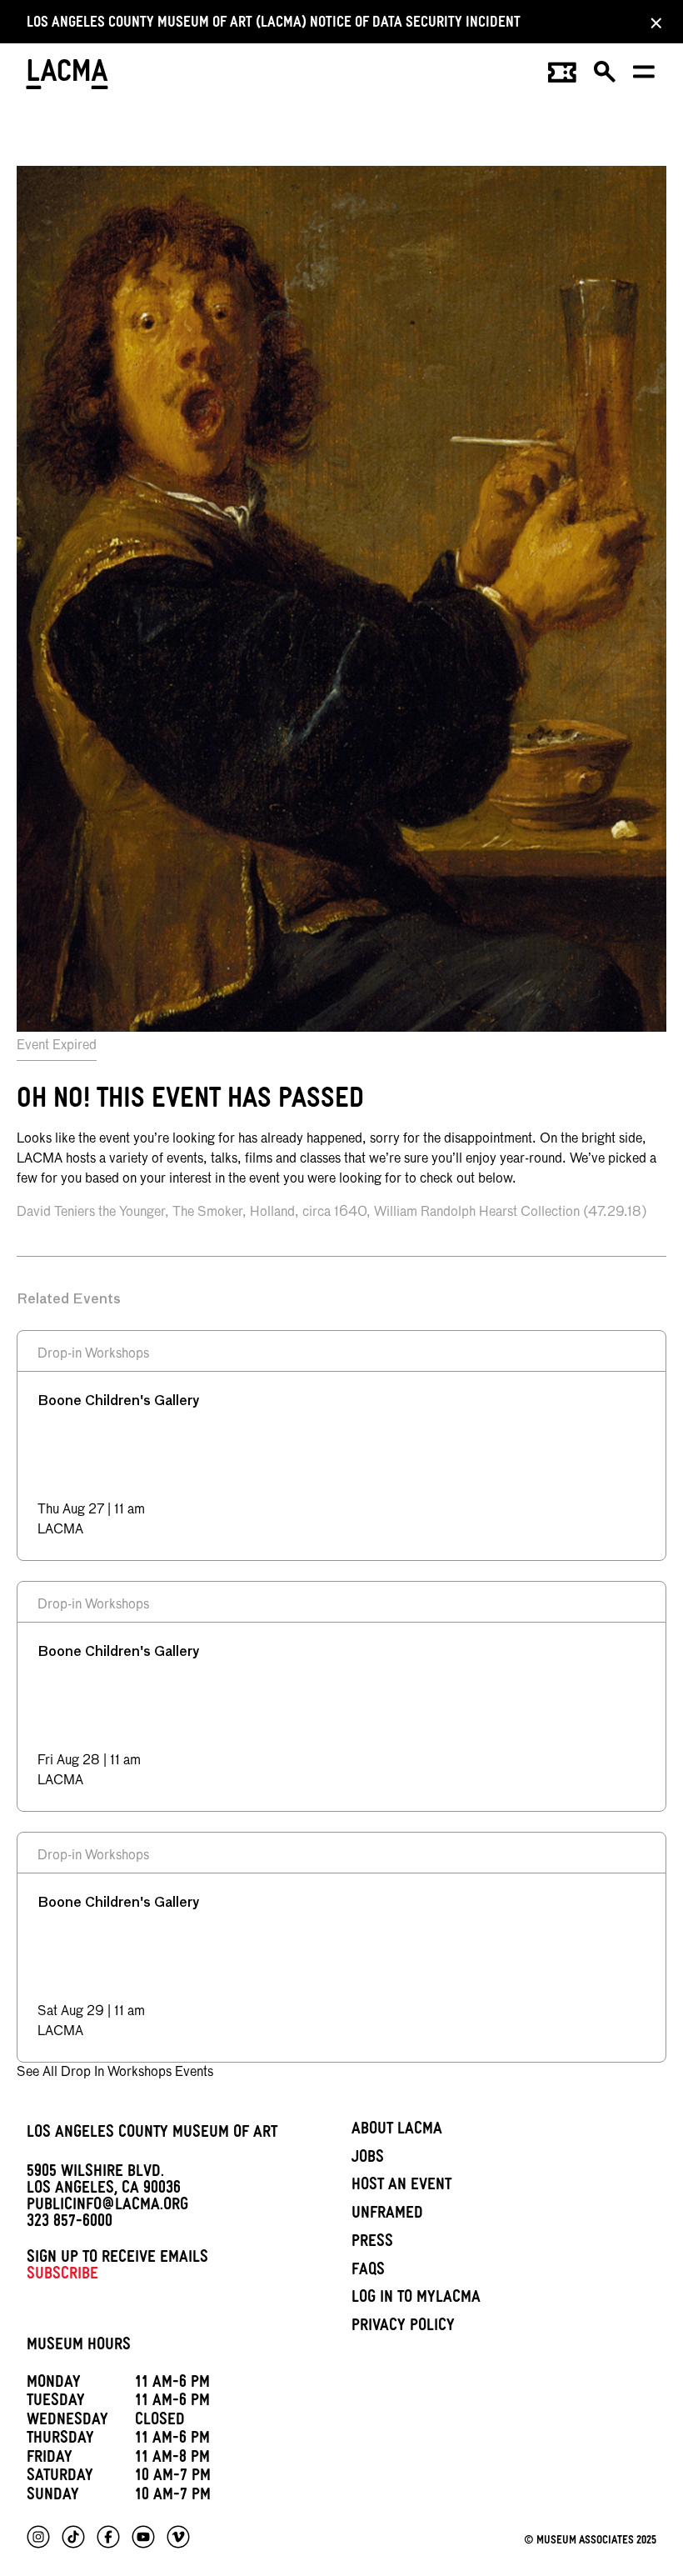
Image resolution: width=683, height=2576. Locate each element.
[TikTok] (73, 2537)
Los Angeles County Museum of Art (152, 2134)
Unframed (387, 2215)
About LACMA (397, 2131)
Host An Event (401, 2187)
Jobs (368, 2159)
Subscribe (62, 2276)
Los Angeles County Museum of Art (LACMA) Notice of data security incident (274, 25)
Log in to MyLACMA (416, 2299)
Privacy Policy (403, 2328)
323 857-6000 (70, 2223)
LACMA (68, 77)
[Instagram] (38, 2537)
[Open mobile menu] (645, 78)
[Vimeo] (178, 2537)
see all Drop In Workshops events (115, 2073)
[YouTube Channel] (143, 2537)
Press (372, 2243)
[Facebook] (108, 2537)
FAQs (368, 2272)
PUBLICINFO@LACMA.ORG (107, 2207)
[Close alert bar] (651, 23)
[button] (606, 78)
